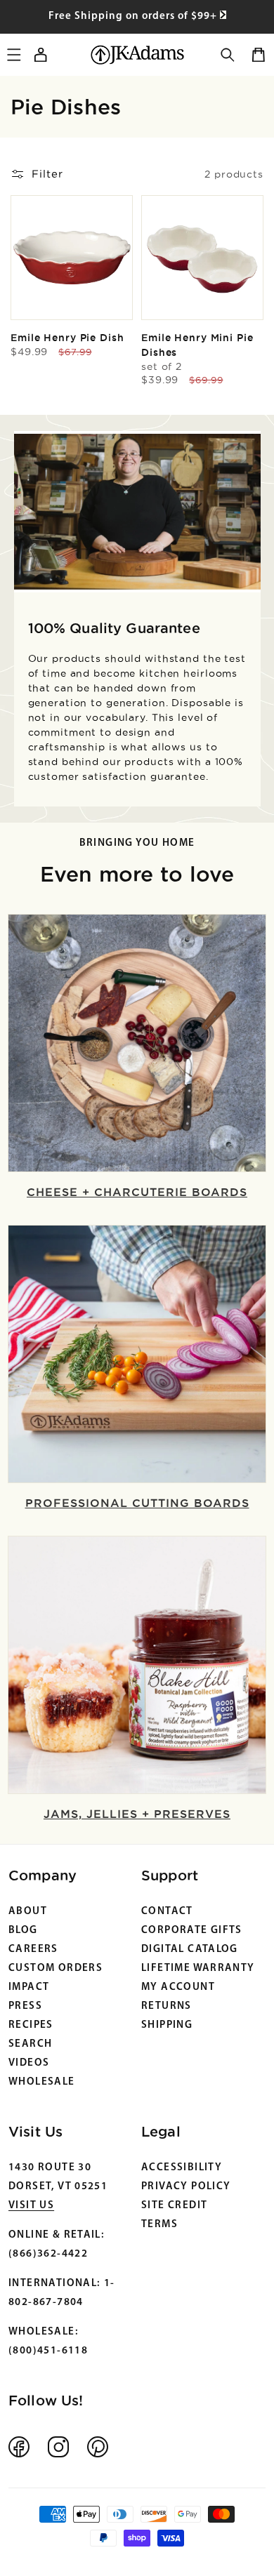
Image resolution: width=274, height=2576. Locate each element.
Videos (29, 2063)
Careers (33, 1950)
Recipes (31, 2025)
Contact (167, 1912)
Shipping (167, 2025)
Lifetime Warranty (198, 1968)
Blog (23, 1931)
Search (30, 2044)
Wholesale (42, 2082)
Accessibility (182, 2168)
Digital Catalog (190, 1950)
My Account (178, 1987)
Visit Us (31, 2206)
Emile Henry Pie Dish (67, 338)
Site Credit (174, 2206)
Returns (167, 2006)
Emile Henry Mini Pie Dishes (197, 352)
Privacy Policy (186, 2187)
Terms (159, 2225)
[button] (228, 55)
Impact (29, 1987)
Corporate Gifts (192, 1931)
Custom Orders (56, 1968)
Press (25, 2006)
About (28, 1912)
